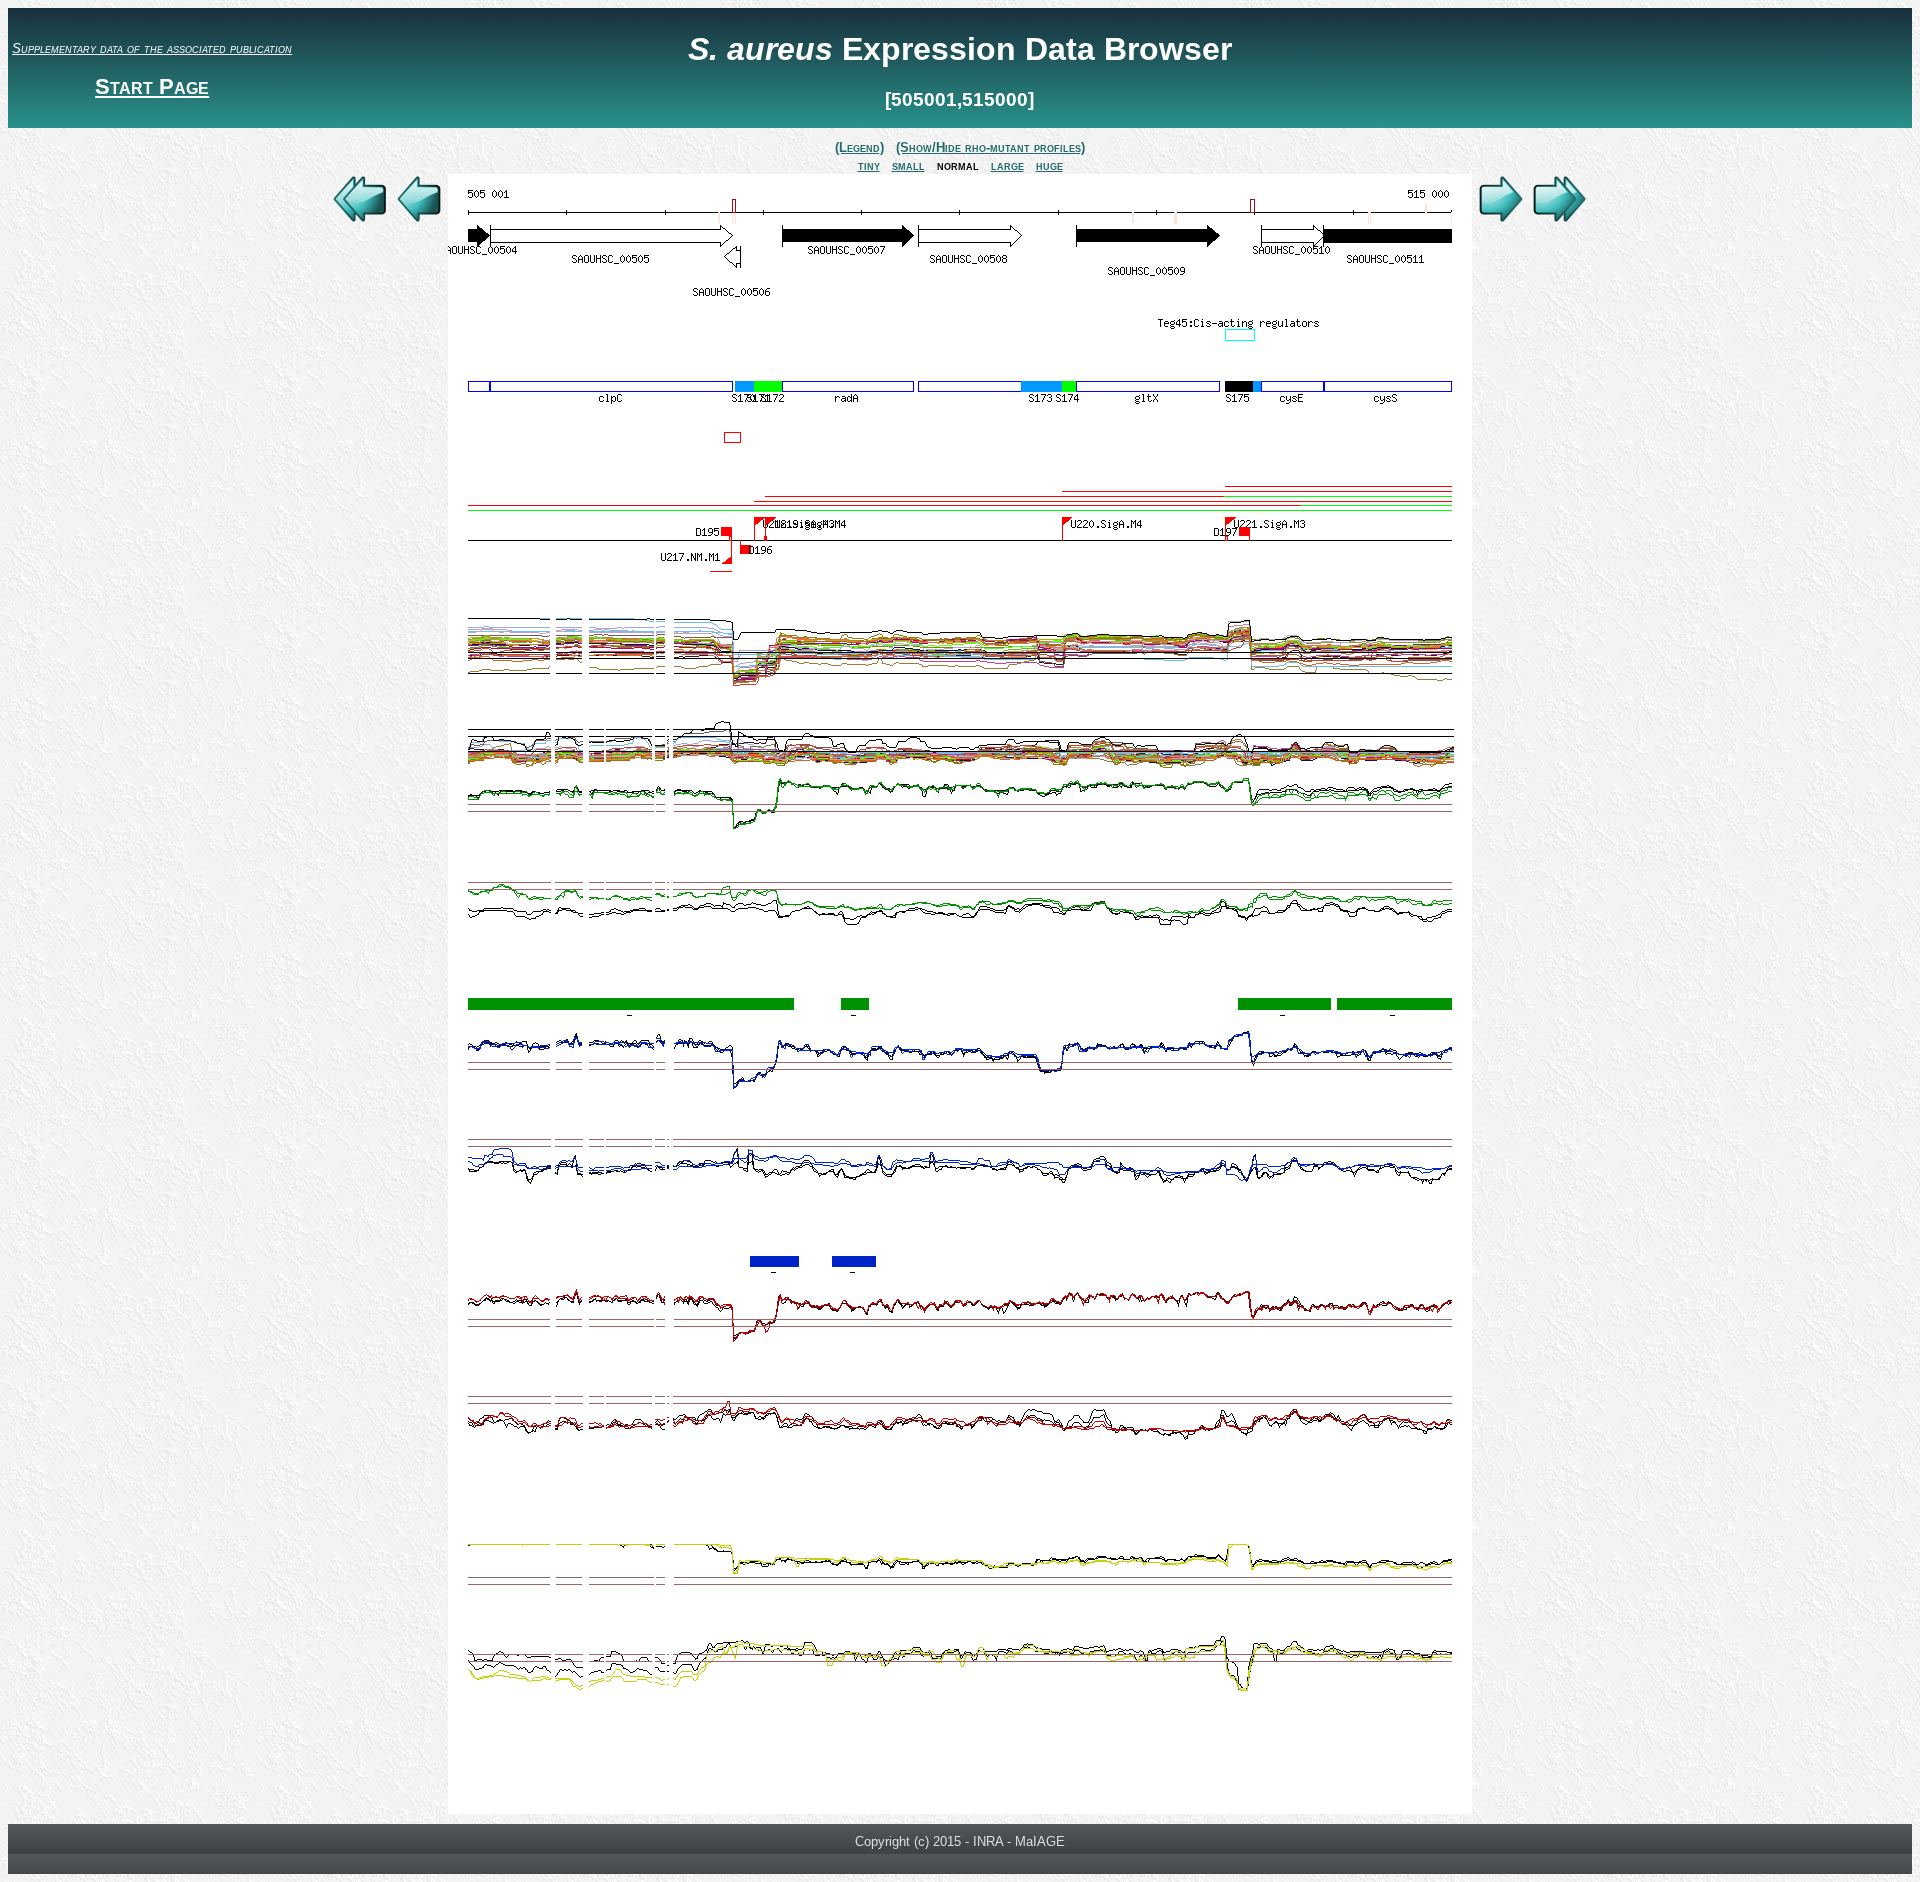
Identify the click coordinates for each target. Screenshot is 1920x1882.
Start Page (152, 86)
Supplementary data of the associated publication (152, 48)
